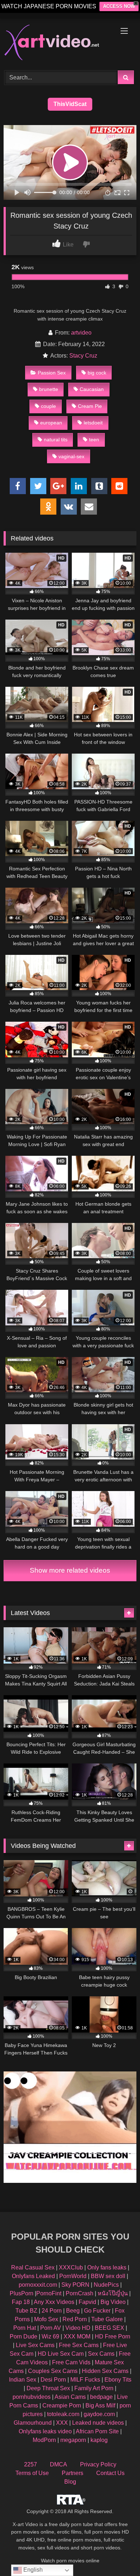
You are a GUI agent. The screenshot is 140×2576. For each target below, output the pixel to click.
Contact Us (110, 2473)
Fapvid (87, 2302)
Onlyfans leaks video (45, 2431)
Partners (73, 2473)
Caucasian (92, 389)
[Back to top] (118, 2555)
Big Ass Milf (100, 2405)
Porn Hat (25, 2328)
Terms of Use (32, 2473)
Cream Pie (90, 406)
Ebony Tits (118, 2380)
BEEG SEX (109, 2328)
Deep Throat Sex (48, 2388)
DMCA (59, 2464)
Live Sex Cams (35, 2345)
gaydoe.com (99, 2414)
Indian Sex (23, 2380)
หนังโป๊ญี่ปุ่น (113, 2293)
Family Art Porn (94, 2388)
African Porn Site (97, 2431)
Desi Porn (53, 2380)
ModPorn (44, 2440)
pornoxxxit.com (38, 2285)
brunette (49, 389)
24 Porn (52, 2311)
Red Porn (75, 2319)
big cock (97, 373)
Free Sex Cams (79, 2345)
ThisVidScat (70, 104)
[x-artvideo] (57, 43)
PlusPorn (22, 2293)
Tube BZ (26, 2311)
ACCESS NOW (119, 6)
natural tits (56, 440)
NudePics (106, 2285)
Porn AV (51, 2328)
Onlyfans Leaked (33, 2276)
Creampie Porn (62, 2405)
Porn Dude (24, 2336)
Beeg (73, 2311)
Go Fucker (97, 2311)
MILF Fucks (85, 2380)
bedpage (102, 2397)
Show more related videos (70, 1570)
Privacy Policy (98, 2464)
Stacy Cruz (83, 356)
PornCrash (80, 2293)
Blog (70, 2482)
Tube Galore (107, 2319)
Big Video (113, 2302)
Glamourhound (33, 2423)
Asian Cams (70, 2397)
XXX (62, 2423)
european (51, 423)
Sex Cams (101, 2354)
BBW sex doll (108, 2276)
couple (48, 406)
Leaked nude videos (98, 2423)
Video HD (78, 2328)
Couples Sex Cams (53, 2371)
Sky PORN (75, 2285)
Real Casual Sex (33, 2267)
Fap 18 (21, 2302)
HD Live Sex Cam (61, 2354)
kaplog (99, 2440)
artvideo (81, 333)
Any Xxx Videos (54, 2302)
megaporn (73, 2440)
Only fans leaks (107, 2267)
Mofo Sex (46, 2319)
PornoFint (49, 2293)
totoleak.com (63, 2414)
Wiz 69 (50, 2336)
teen (94, 440)
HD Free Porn (113, 2336)
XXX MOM (77, 2336)
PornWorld (73, 2276)
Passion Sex (52, 373)
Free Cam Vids (71, 2362)
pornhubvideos (32, 2397)
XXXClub (71, 2267)
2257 (31, 2464)
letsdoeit (93, 423)
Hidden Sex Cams (105, 2371)
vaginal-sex (71, 456)
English (32, 2570)
